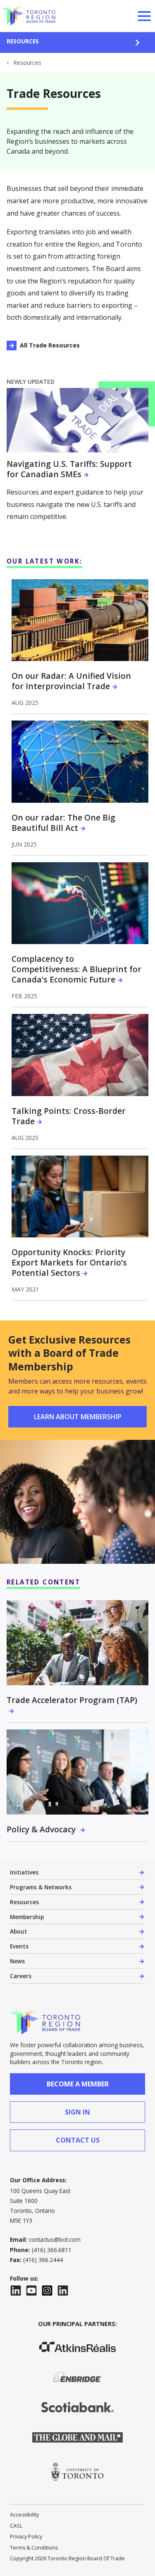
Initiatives (24, 1872)
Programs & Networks (41, 1887)
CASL (16, 2526)
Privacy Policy (26, 2537)
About (19, 1931)
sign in (77, 2112)
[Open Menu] (144, 16)
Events (19, 1946)
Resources (23, 41)
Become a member (78, 2084)
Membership (27, 1917)
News (17, 1961)
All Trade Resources (50, 345)
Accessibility (24, 2515)
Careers (21, 1976)
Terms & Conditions (34, 2548)
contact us (78, 2140)
